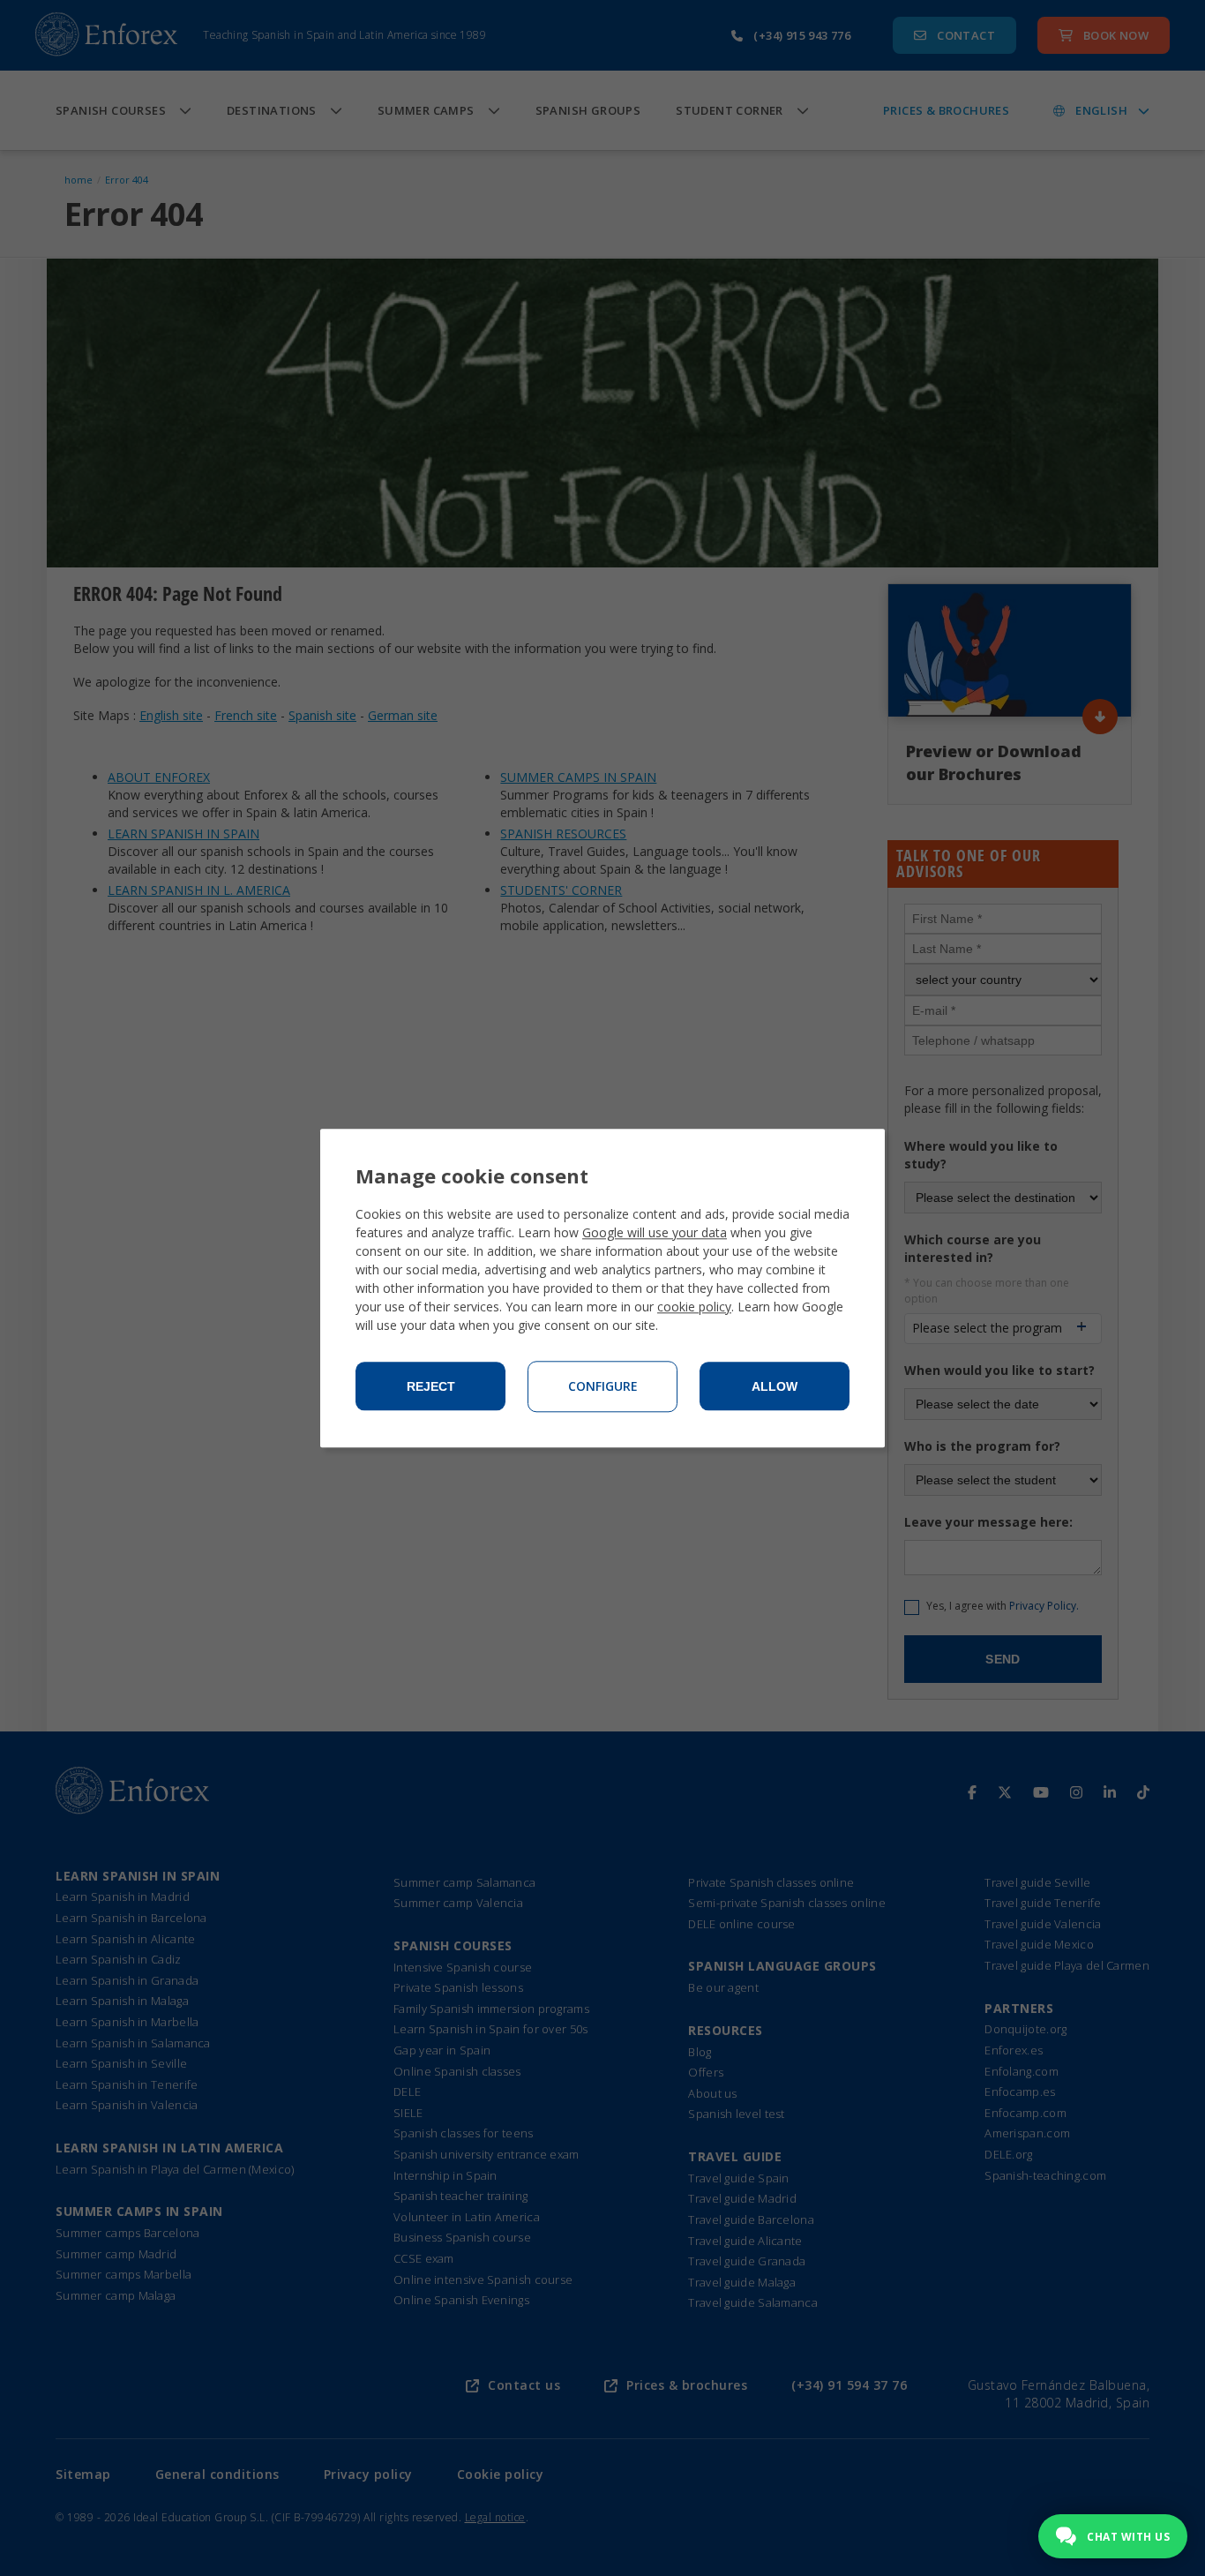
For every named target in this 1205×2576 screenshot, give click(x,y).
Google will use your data (655, 1232)
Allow (775, 1386)
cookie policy (694, 1307)
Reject (431, 1386)
